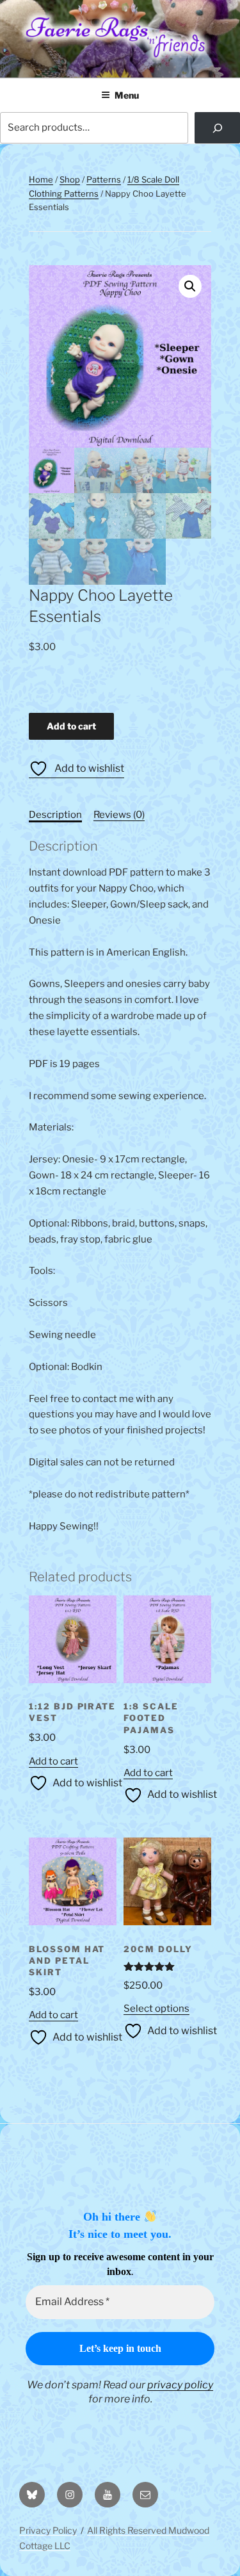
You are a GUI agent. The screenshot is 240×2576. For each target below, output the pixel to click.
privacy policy (180, 2385)
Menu (127, 95)
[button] (190, 286)
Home (41, 179)
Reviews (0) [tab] (119, 815)
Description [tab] (55, 815)
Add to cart (71, 726)
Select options (156, 2009)
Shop (70, 179)
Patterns (104, 179)
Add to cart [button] (53, 1761)
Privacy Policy (48, 2530)
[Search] (217, 128)
